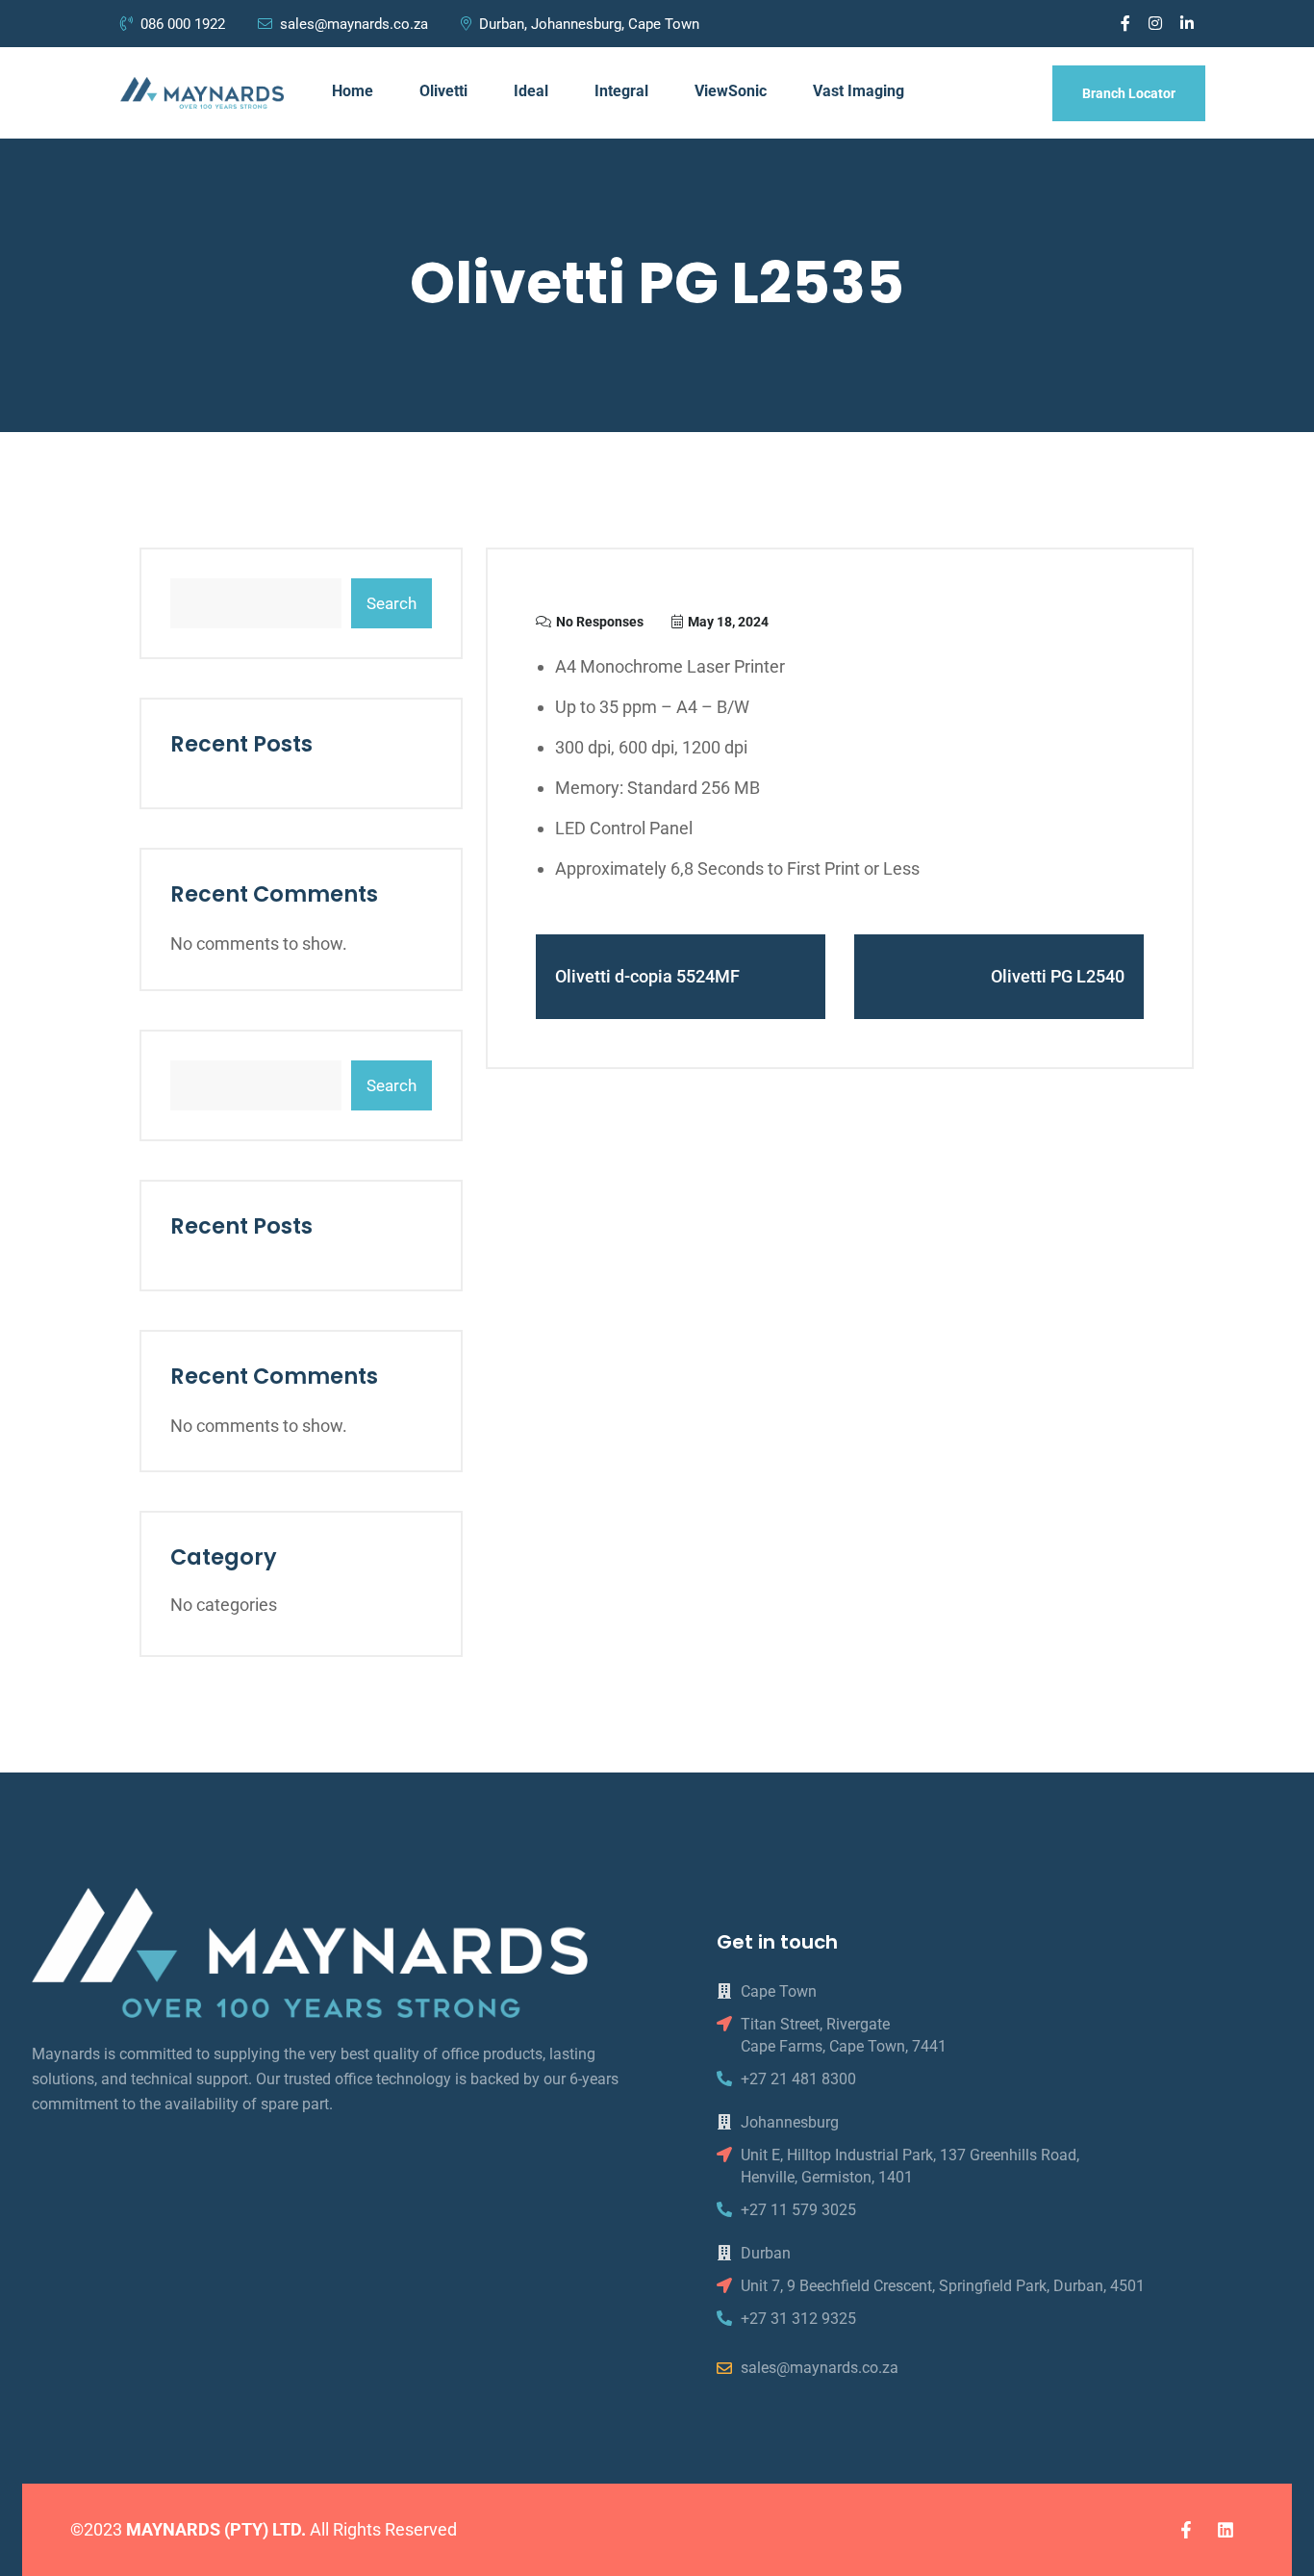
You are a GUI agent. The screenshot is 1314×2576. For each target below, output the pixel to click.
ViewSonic (731, 91)
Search (392, 603)
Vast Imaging (859, 91)
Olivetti (443, 91)
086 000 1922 (185, 24)
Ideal (531, 91)
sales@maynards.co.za (354, 24)
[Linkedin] (1226, 2530)
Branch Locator (1129, 93)
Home (353, 91)
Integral (621, 91)
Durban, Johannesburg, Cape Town (589, 24)
